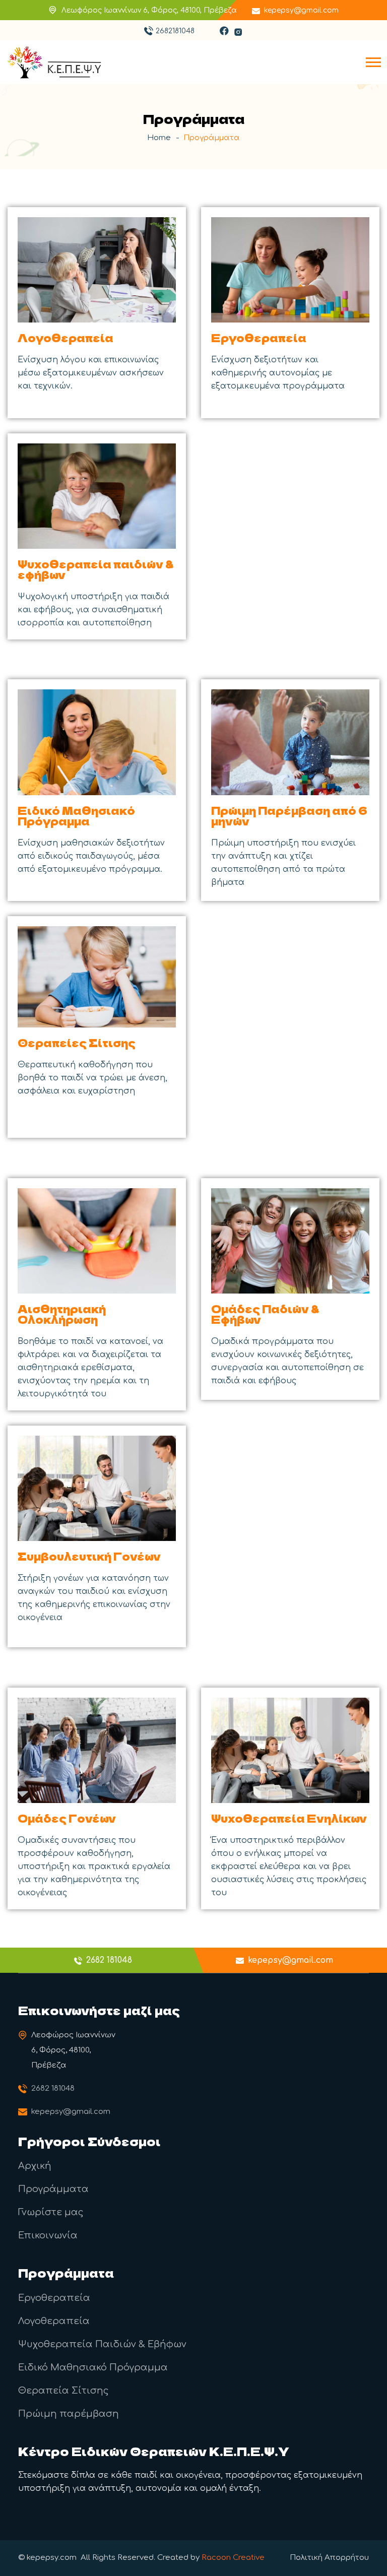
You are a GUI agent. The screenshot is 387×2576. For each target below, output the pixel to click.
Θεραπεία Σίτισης (63, 2391)
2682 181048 (53, 2088)
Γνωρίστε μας (51, 2212)
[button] (373, 62)
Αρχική (35, 2166)
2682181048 (175, 31)
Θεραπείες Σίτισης (77, 1043)
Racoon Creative (233, 2558)
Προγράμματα (53, 2189)
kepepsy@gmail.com (301, 10)
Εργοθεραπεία (259, 338)
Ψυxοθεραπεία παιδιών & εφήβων (96, 569)
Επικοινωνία (48, 2235)
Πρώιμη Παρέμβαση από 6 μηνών (289, 816)
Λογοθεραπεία (66, 338)
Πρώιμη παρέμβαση (69, 2414)
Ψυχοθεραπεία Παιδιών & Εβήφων (102, 2344)
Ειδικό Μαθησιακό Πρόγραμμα (76, 816)
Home (159, 138)
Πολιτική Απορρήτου (329, 2558)
